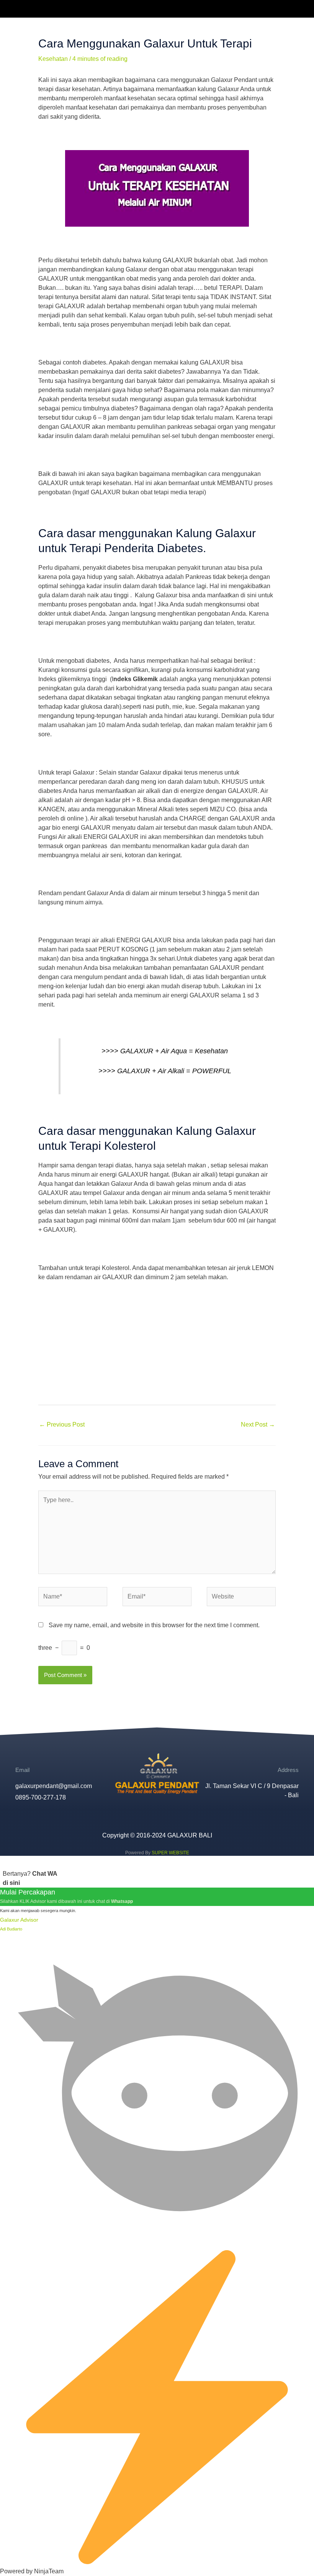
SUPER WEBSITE (170, 1853)
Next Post (258, 1424)
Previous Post (62, 1424)
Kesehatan (53, 59)
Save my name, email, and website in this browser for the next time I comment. (154, 1625)
